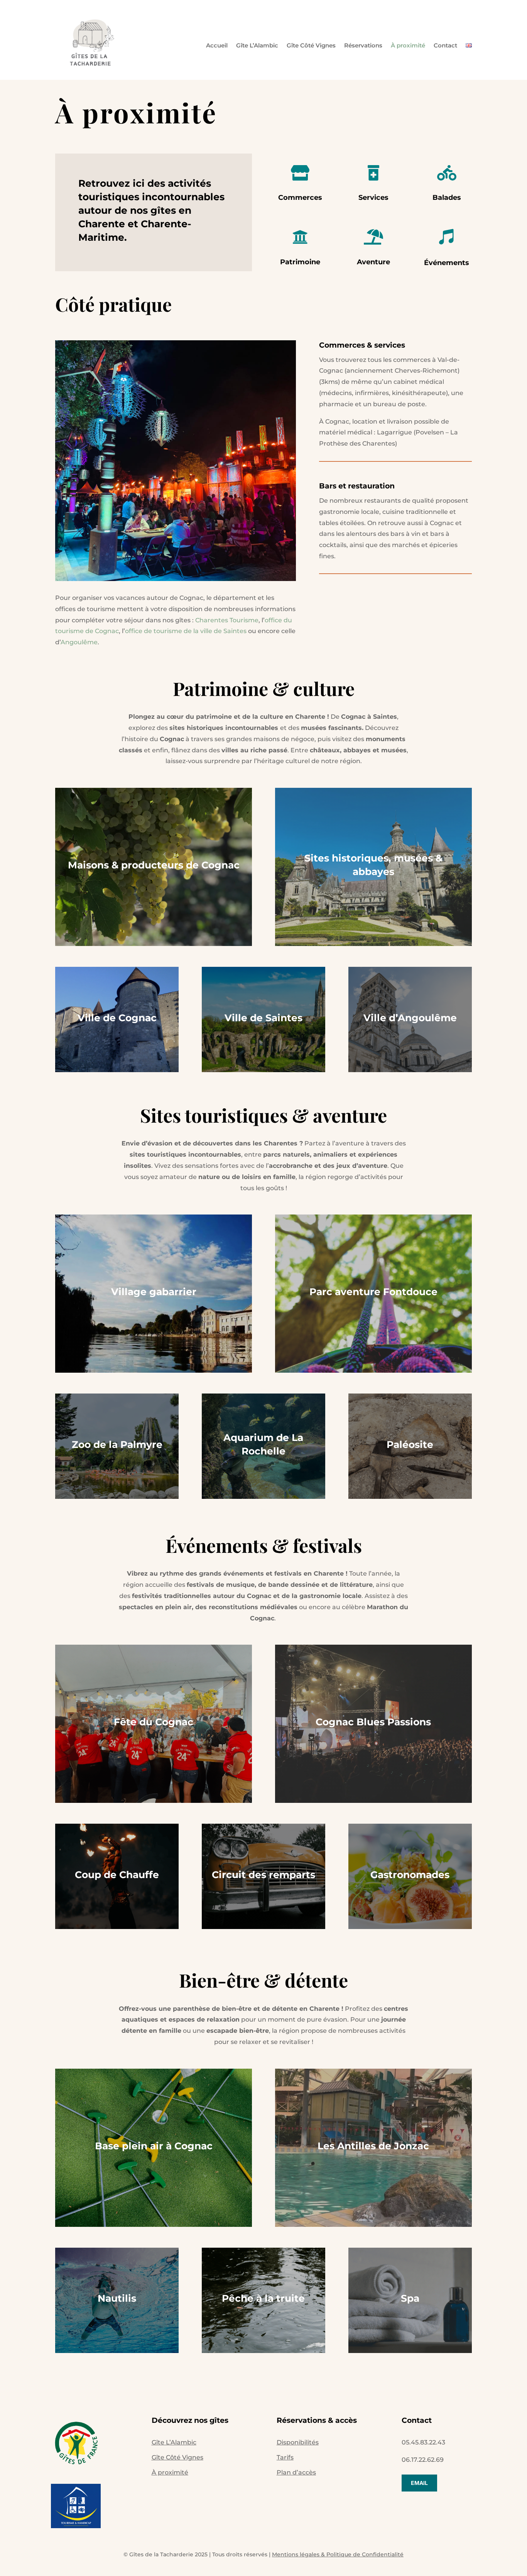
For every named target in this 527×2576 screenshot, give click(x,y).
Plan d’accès (296, 2472)
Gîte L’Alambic (257, 45)
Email (419, 2483)
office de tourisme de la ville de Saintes (186, 631)
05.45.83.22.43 (423, 2442)
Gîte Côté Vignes (311, 45)
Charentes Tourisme (227, 620)
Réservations (363, 45)
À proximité (408, 45)
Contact (445, 45)
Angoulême (79, 642)
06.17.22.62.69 (423, 2460)
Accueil (217, 45)
